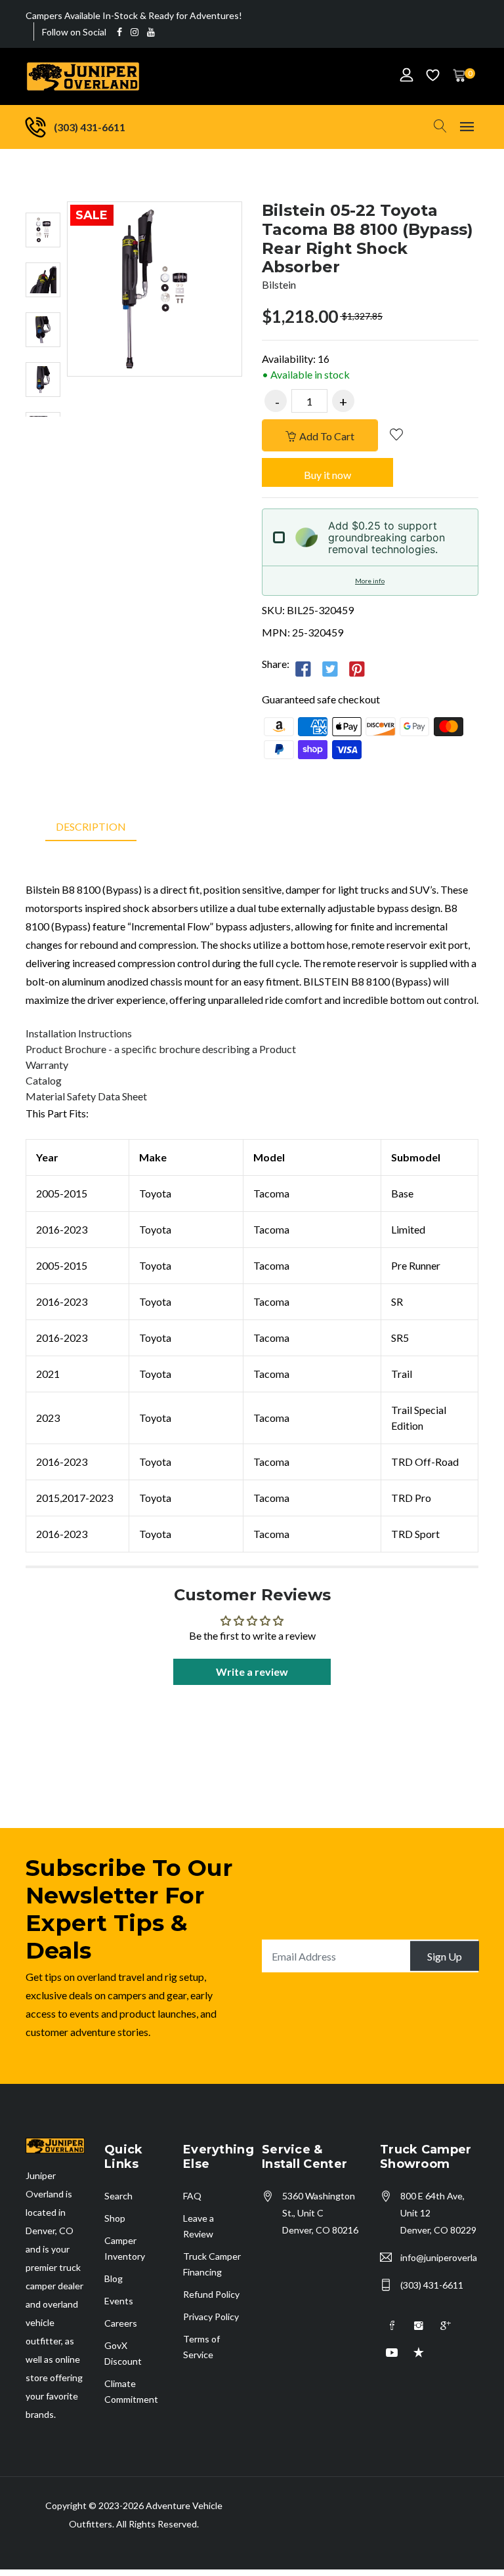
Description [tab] (91, 826)
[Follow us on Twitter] (330, 669)
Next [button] (43, 430)
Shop (115, 2218)
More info (370, 581)
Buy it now (327, 475)
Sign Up (445, 1956)
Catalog (44, 1080)
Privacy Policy (211, 2316)
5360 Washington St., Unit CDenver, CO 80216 (320, 2213)
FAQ (192, 2196)
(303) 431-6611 (432, 2285)
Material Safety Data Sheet (86, 1096)
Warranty (47, 1065)
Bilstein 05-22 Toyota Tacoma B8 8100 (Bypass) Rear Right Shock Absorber (367, 239)
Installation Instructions (79, 1033)
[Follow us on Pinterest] (357, 669)
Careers (121, 2323)
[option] (43, 230)
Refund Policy (211, 2294)
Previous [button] (43, 188)
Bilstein (279, 284)
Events (119, 2301)
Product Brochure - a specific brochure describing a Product (161, 1049)
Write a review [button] (252, 1672)
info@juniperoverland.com (439, 2257)
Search (118, 2196)
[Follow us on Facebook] (303, 669)
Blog (114, 2278)
